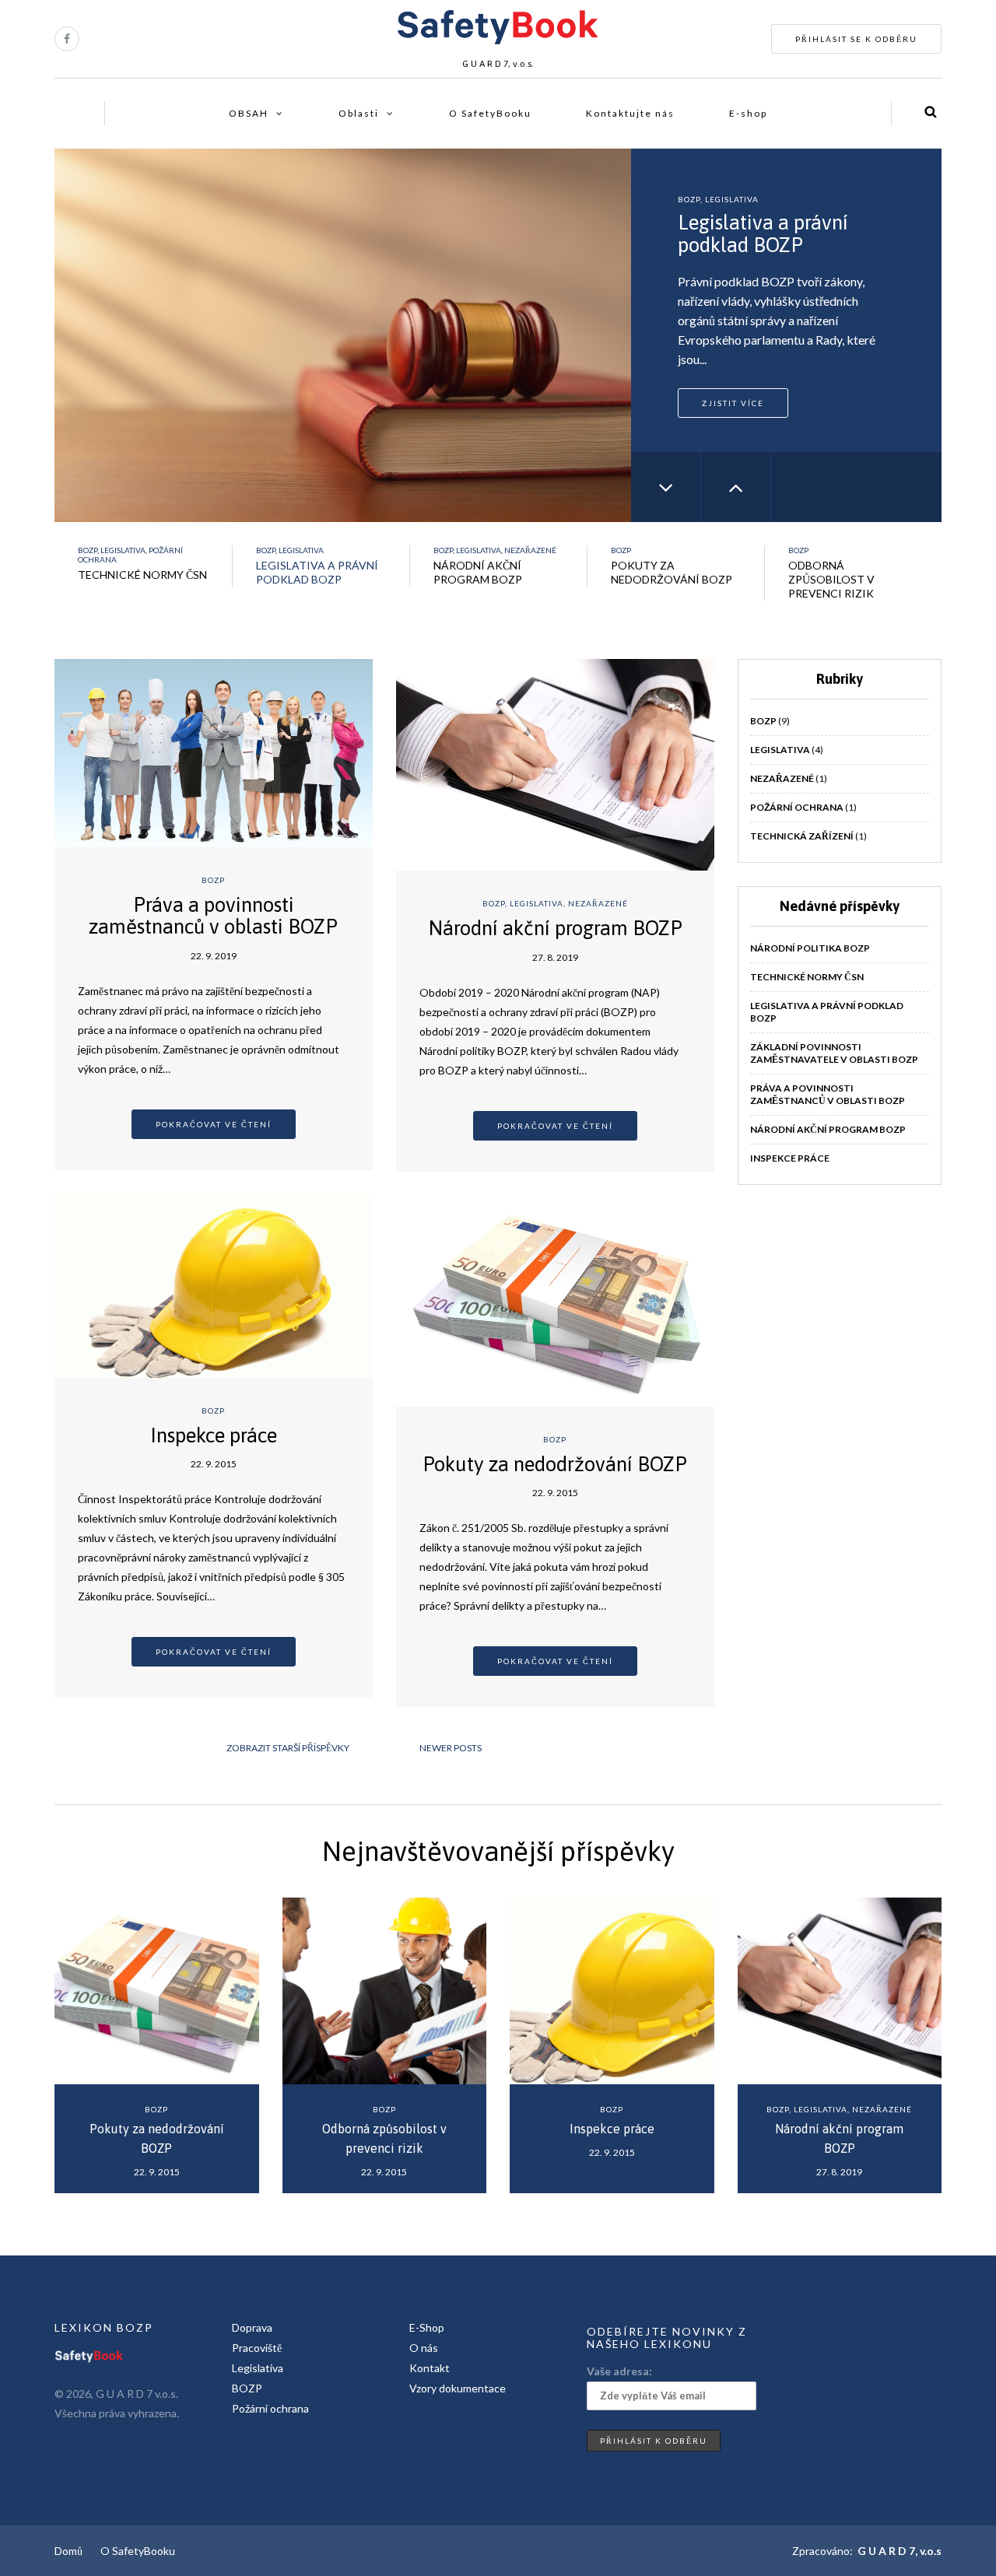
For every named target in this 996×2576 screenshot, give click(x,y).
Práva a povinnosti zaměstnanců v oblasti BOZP (213, 916)
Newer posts (451, 1748)
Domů (68, 2551)
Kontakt (430, 2368)
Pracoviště (257, 2348)
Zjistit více (733, 403)
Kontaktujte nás (630, 113)
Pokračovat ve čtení (214, 1124)
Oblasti (359, 113)
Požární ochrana (270, 2408)
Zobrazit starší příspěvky (288, 1748)
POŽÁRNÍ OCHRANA (797, 807)
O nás (424, 2348)
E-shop (748, 113)
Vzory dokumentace (458, 2388)
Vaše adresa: (619, 2371)
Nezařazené (530, 550)
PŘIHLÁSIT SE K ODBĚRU (856, 39)
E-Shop (427, 2327)
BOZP (689, 199)
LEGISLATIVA (732, 199)
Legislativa (258, 2368)
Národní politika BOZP (810, 948)
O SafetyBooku (490, 113)
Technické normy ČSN (807, 977)
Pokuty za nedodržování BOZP (555, 1464)
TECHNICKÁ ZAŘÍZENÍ (802, 836)
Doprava (252, 2327)
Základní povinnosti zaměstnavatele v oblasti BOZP (834, 1053)
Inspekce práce (214, 1435)
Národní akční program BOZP (555, 928)
